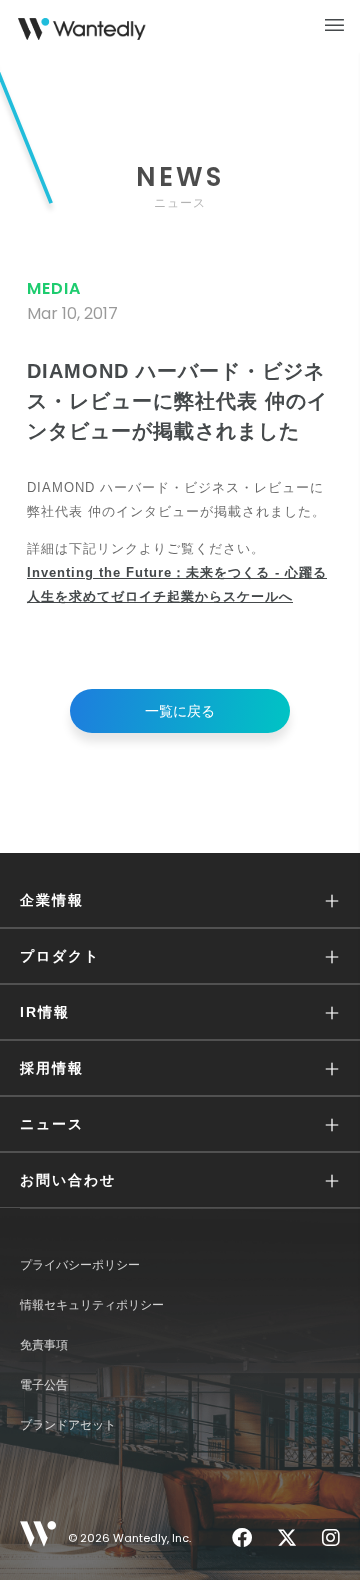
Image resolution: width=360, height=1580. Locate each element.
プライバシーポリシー (80, 1265)
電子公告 (44, 1385)
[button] (180, 900)
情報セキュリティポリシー (92, 1305)
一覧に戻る (180, 711)
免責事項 (44, 1345)
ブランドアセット (68, 1425)
